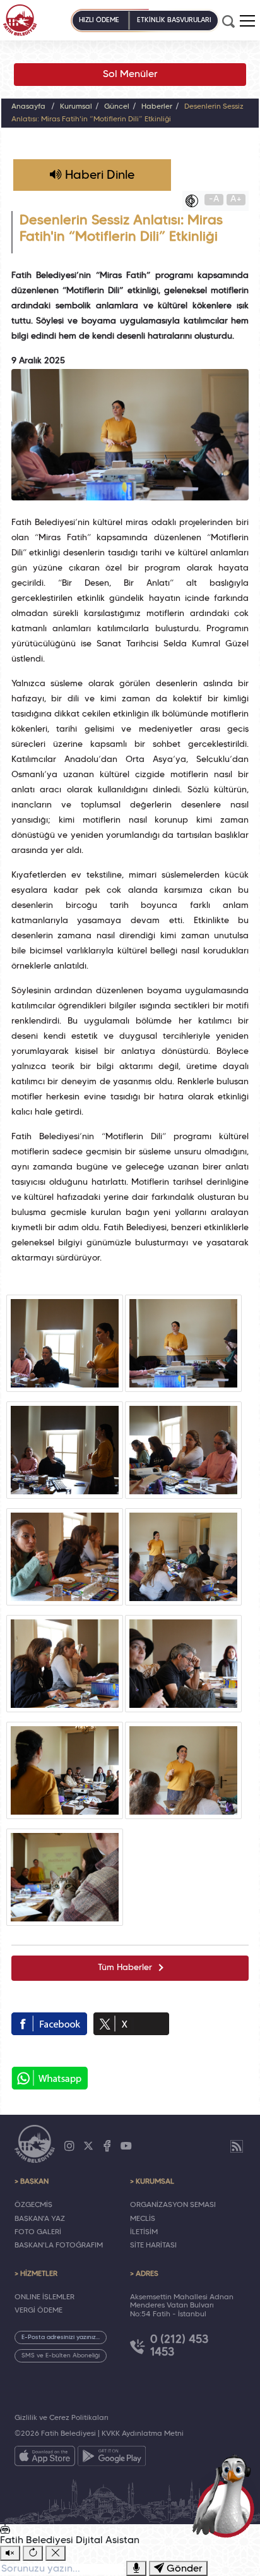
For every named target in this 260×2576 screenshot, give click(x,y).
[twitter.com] (131, 2024)
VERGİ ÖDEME (38, 2311)
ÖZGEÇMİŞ (33, 2205)
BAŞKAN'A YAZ (40, 2219)
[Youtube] (126, 2146)
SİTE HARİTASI (153, 2246)
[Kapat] (56, 2553)
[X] (88, 2146)
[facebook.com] (49, 2024)
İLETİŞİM (144, 2232)
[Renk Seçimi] (195, 201)
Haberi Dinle (98, 176)
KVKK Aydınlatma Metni (143, 2434)
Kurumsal (76, 107)
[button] (247, 21)
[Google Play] (112, 2458)
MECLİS (143, 2219)
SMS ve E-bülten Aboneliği (61, 2356)
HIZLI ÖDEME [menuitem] (99, 20)
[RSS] (237, 2146)
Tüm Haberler (125, 1968)
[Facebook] (107, 2146)
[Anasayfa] (20, 20)
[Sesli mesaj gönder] (136, 2568)
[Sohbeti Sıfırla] (33, 2553)
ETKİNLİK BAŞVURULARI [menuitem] (174, 20)
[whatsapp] (50, 2078)
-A (214, 199)
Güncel (117, 107)
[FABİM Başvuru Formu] (226, 2495)
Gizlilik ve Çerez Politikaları (62, 2418)
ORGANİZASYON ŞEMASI (173, 2205)
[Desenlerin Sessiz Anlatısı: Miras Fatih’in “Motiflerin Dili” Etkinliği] (65, 1343)
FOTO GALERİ (38, 2232)
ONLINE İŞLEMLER (44, 2297)
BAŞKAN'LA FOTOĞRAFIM (59, 2246)
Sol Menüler (130, 75)
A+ (236, 199)
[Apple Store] (45, 2458)
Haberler (157, 107)
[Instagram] (69, 2146)
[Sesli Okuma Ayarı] (10, 2553)
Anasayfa (28, 107)
